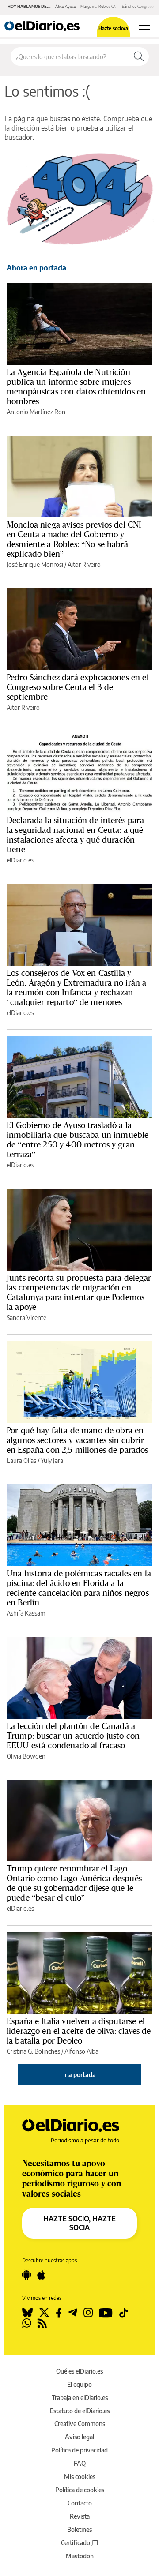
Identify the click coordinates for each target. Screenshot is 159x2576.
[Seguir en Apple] (41, 2275)
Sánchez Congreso (138, 6)
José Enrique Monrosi (35, 564)
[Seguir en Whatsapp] (27, 2323)
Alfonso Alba (81, 2051)
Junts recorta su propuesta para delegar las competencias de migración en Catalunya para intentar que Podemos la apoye (79, 1292)
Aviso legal (79, 2437)
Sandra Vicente (26, 1318)
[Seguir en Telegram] (73, 2313)
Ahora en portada (36, 268)
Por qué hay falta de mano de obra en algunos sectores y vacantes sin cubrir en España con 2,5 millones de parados (78, 1440)
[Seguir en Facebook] (59, 2313)
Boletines (79, 2529)
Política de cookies (80, 2490)
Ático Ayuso (66, 6)
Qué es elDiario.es (79, 2371)
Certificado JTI (80, 2543)
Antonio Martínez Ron (36, 412)
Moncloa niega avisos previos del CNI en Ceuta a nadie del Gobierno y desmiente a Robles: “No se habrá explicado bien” (74, 539)
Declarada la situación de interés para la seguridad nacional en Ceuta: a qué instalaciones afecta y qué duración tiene (75, 835)
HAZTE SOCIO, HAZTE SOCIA (79, 2223)
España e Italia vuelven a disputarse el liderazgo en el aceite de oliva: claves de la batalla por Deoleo (79, 2031)
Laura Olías (21, 1460)
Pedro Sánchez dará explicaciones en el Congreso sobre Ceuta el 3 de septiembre (78, 687)
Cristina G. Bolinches (33, 2051)
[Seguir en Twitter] (44, 2313)
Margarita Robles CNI (99, 6)
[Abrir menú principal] (145, 26)
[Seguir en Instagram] (88, 2313)
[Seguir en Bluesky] (27, 2313)
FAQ (80, 2463)
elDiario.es (20, 860)
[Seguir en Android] (26, 2275)
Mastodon (80, 2556)
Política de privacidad (79, 2450)
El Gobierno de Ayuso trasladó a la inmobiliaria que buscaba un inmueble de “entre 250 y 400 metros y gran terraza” (78, 1140)
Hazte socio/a (113, 28)
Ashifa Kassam (26, 1613)
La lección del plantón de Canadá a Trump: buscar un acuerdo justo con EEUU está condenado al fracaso (73, 1736)
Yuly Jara (52, 1460)
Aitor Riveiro (84, 564)
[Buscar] (139, 56)
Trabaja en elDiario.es (80, 2398)
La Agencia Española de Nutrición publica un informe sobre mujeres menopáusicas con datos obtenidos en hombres (76, 386)
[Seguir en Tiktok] (124, 2313)
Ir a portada (79, 2075)
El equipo (79, 2384)
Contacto (80, 2503)
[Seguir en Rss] (42, 2323)
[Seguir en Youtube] (106, 2313)
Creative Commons (80, 2424)
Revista (80, 2516)
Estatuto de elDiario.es (80, 2411)
